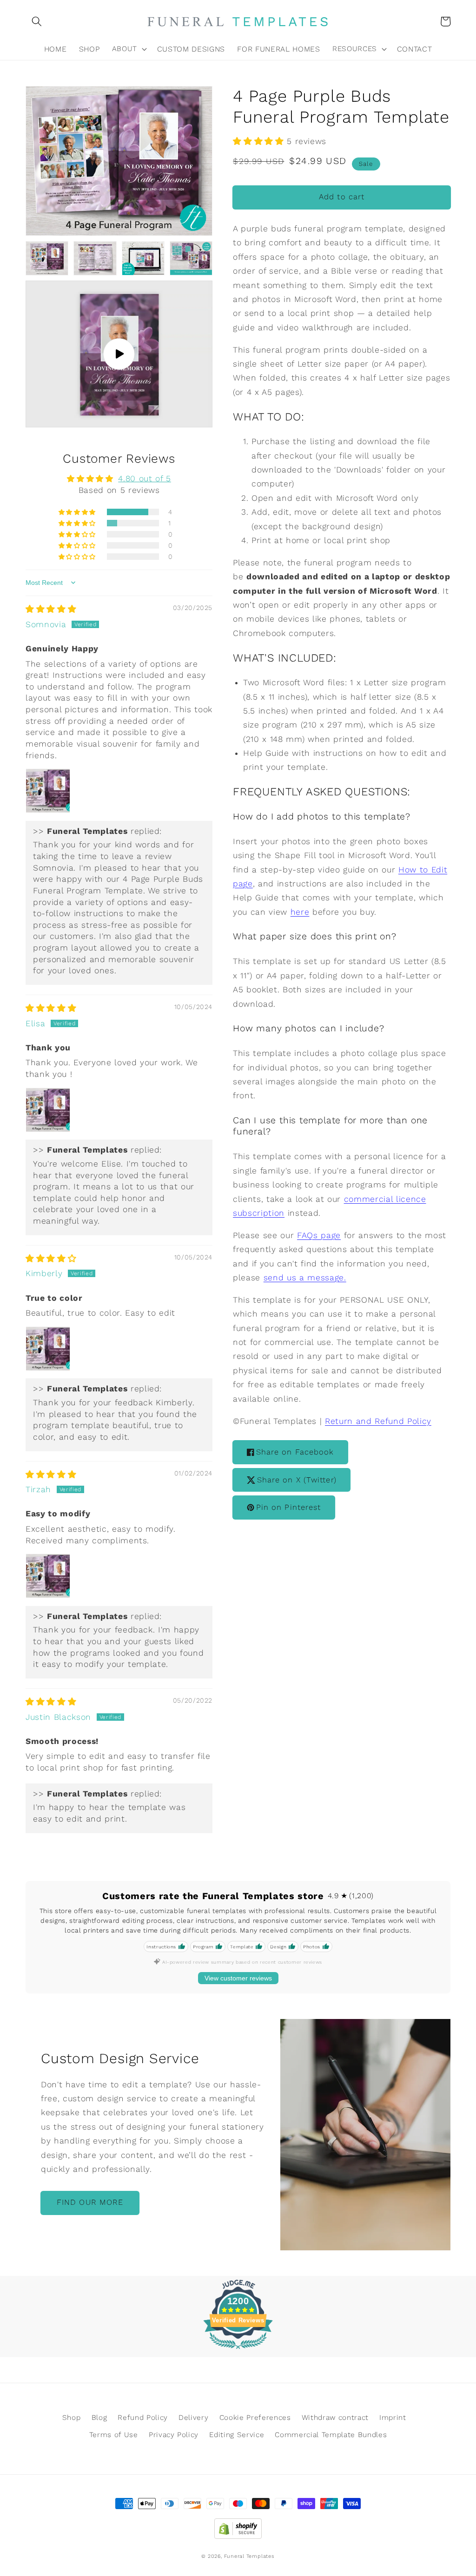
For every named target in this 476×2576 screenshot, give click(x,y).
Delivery (193, 2418)
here (300, 912)
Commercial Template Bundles (331, 2435)
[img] (51, 609)
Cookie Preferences (255, 2418)
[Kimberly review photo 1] (48, 1349)
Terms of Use (114, 2435)
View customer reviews (238, 1978)
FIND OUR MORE (90, 2202)
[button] (37, 21)
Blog (99, 2418)
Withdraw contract (335, 2418)
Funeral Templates (249, 2556)
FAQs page (319, 1235)
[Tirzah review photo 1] (48, 1576)
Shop (72, 2418)
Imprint (393, 2418)
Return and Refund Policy (378, 1421)
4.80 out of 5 (145, 478)
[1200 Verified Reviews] (238, 2350)
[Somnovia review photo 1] (48, 791)
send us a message (304, 1278)
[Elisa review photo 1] (48, 1110)
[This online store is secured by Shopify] (238, 2526)
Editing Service (237, 2435)
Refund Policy (143, 2418)
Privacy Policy (174, 2435)
